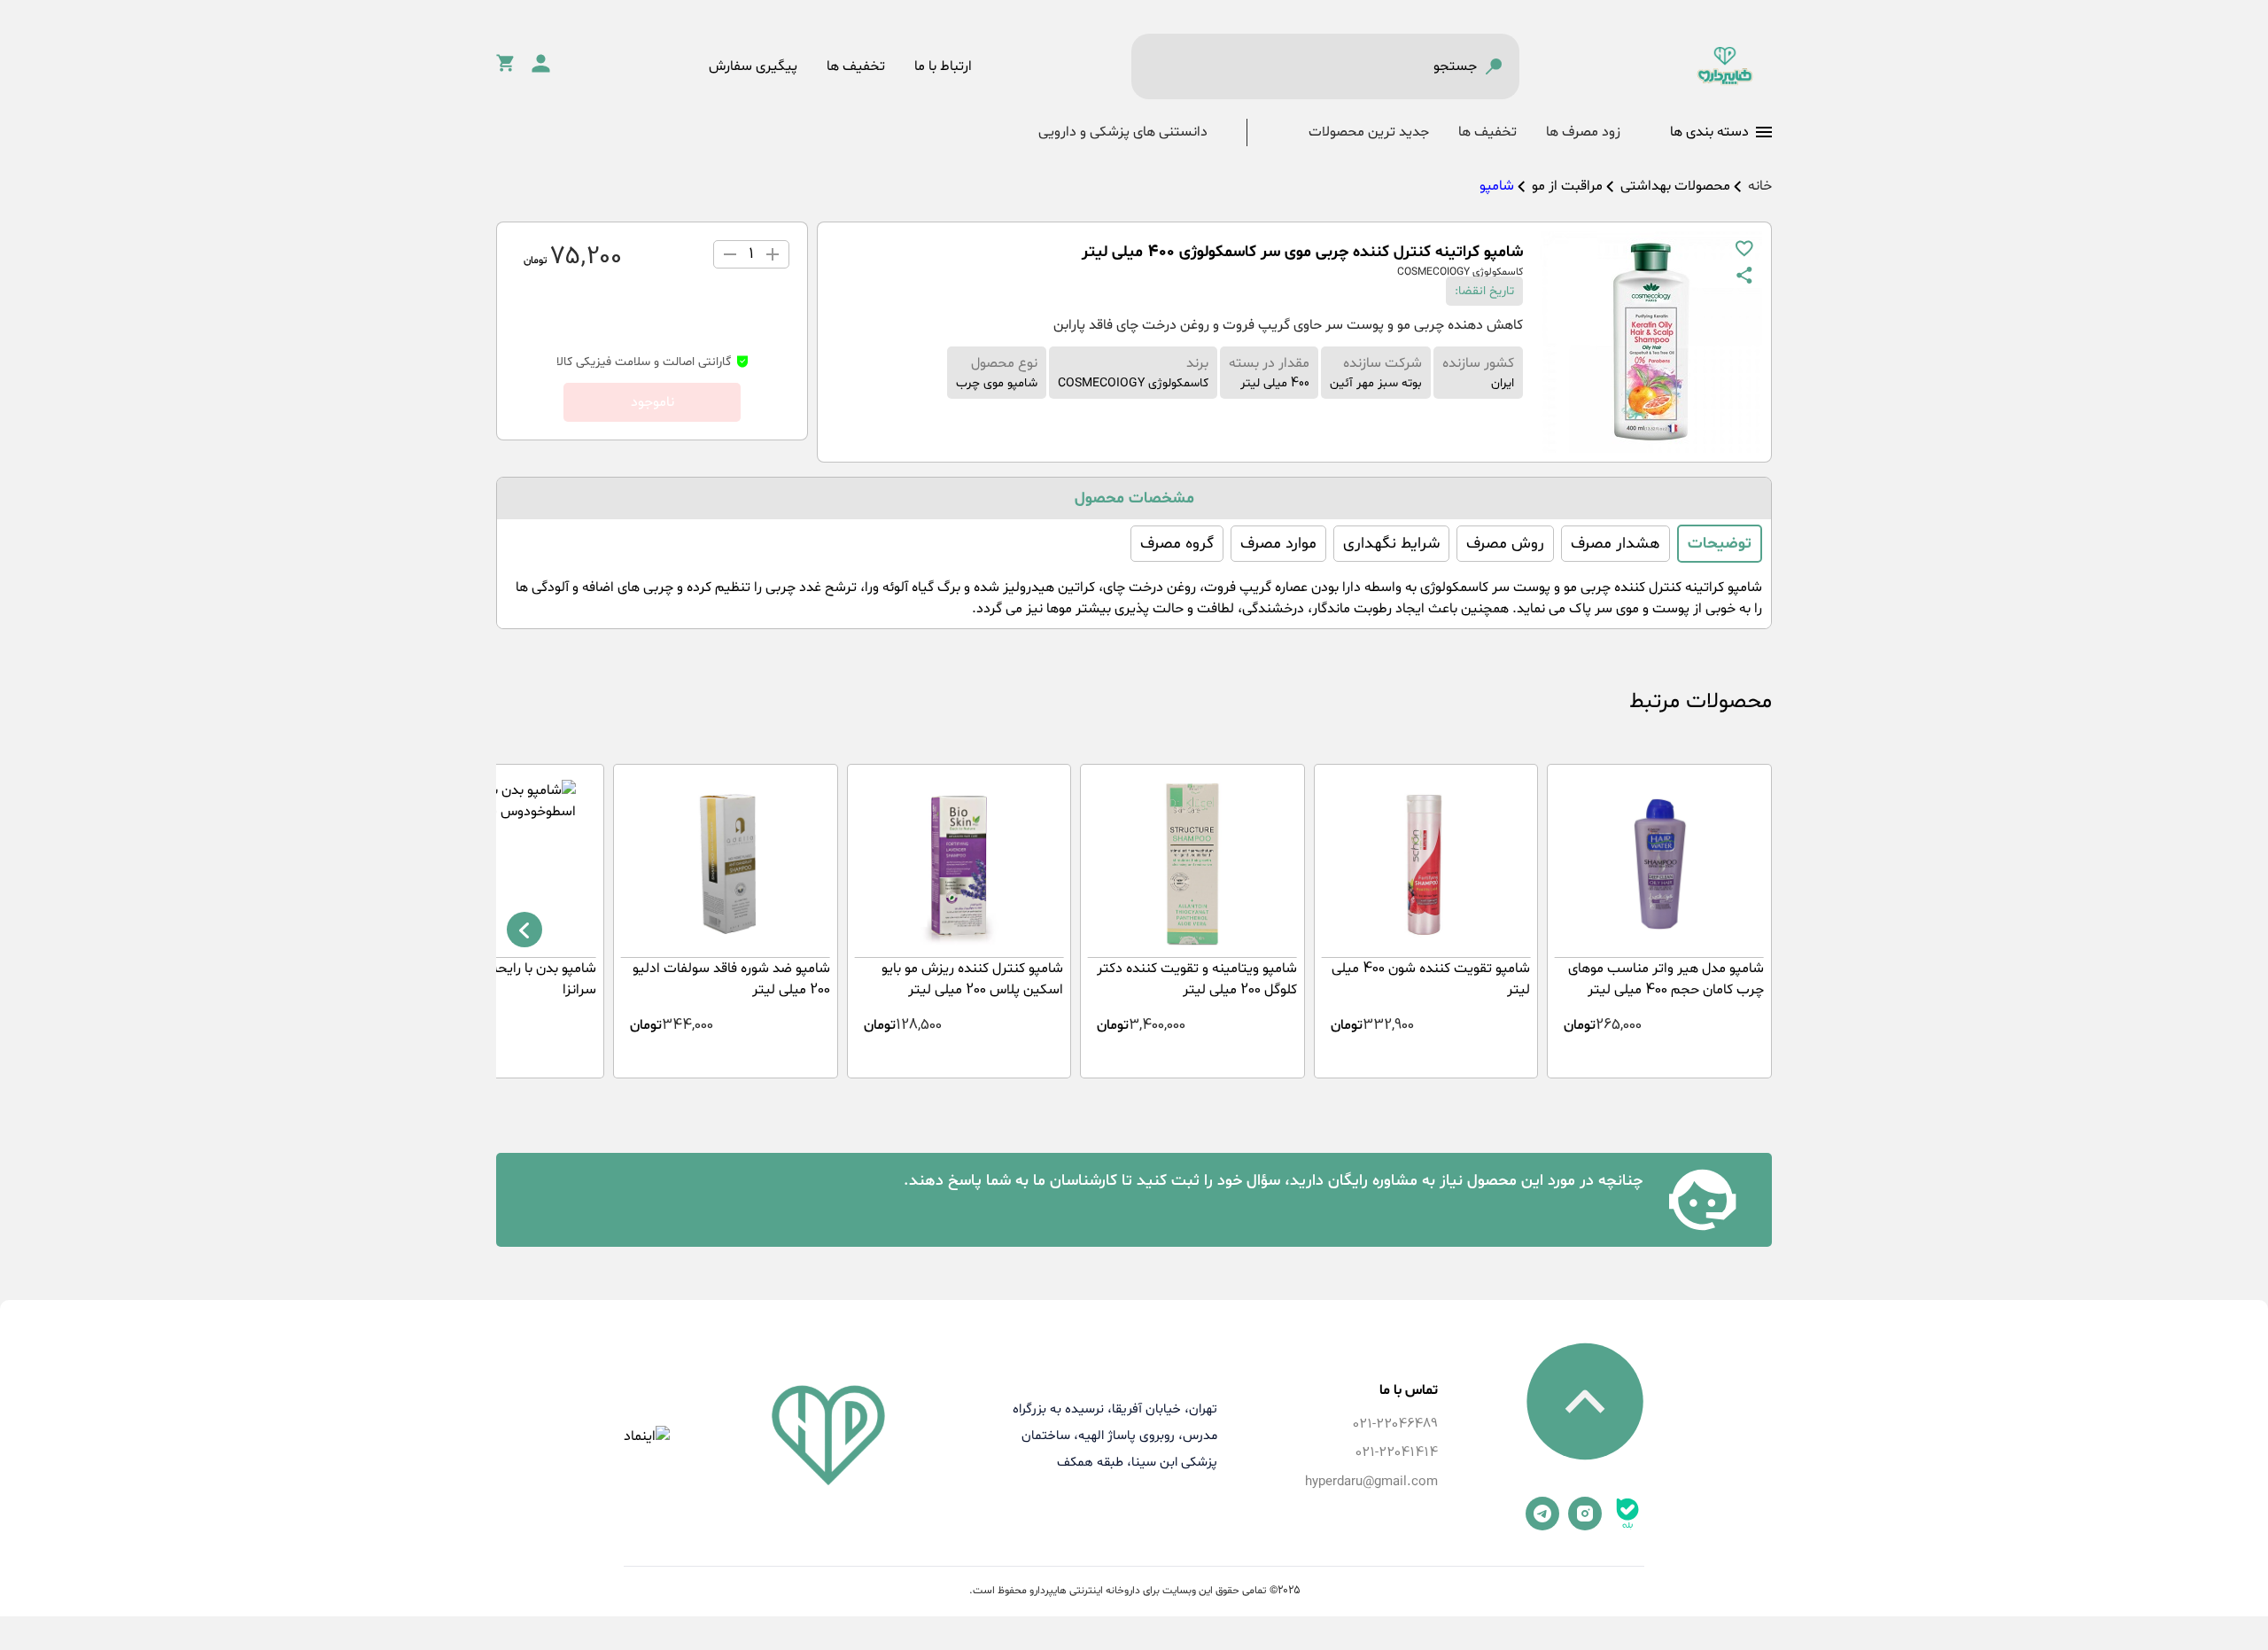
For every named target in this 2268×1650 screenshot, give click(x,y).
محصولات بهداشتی (1675, 186)
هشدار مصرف (1616, 544)
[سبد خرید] (505, 68)
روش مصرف (1505, 544)
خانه (1760, 186)
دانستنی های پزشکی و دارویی (1123, 132)
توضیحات (1720, 544)
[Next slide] (524, 930)
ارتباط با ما (943, 66)
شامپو (1497, 186)
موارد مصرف (1278, 544)
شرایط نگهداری (1391, 544)
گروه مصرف (1177, 544)
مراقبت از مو (1567, 186)
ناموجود (652, 402)
